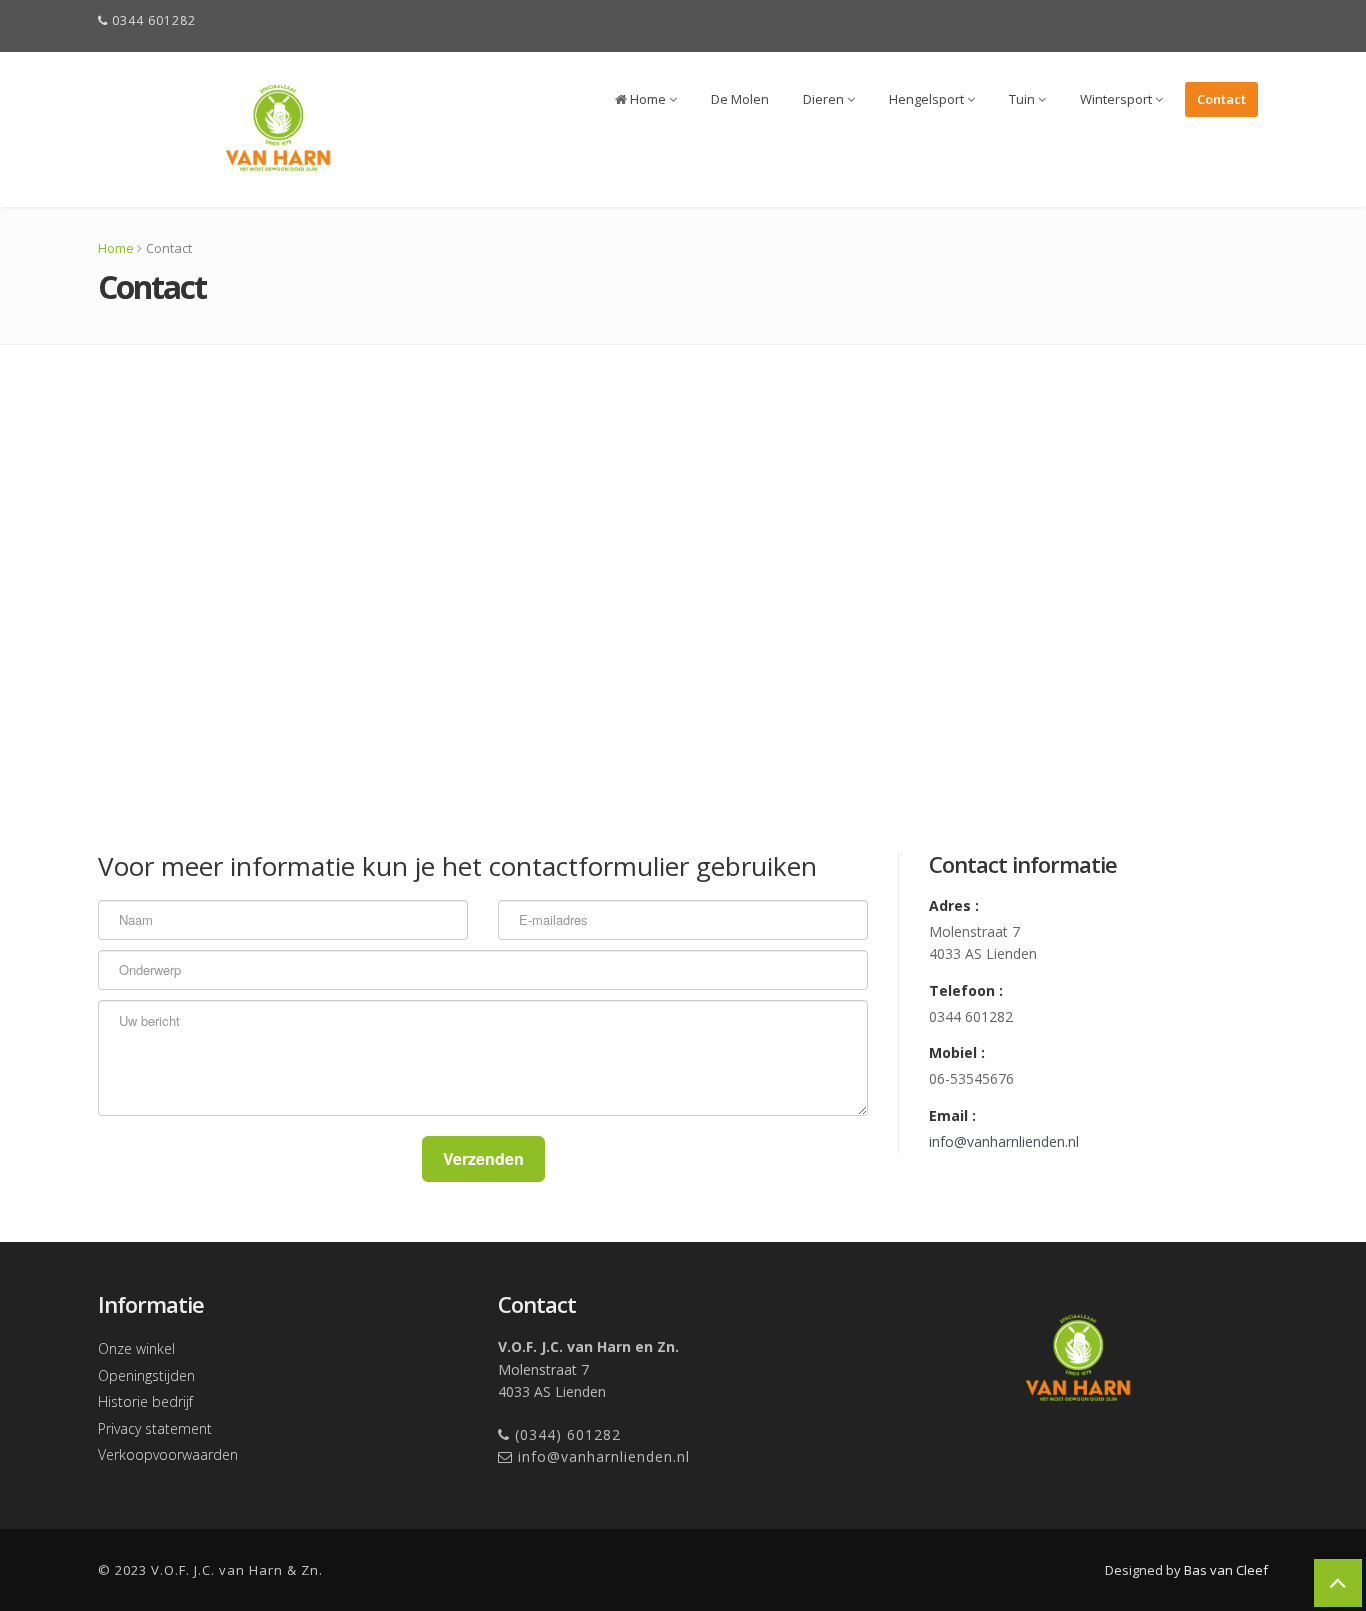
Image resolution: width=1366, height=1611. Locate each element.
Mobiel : (957, 1052)
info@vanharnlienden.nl (1004, 1141)
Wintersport (1117, 99)
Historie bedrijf (145, 1401)
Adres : (954, 905)
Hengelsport (928, 99)
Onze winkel (136, 1348)
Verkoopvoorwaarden (168, 1454)
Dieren (825, 99)
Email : (952, 1115)
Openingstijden (146, 1375)
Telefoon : (966, 990)
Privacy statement (155, 1428)
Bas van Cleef (1226, 1570)
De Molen (740, 99)
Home (648, 99)
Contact (1221, 99)
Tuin (1023, 99)
